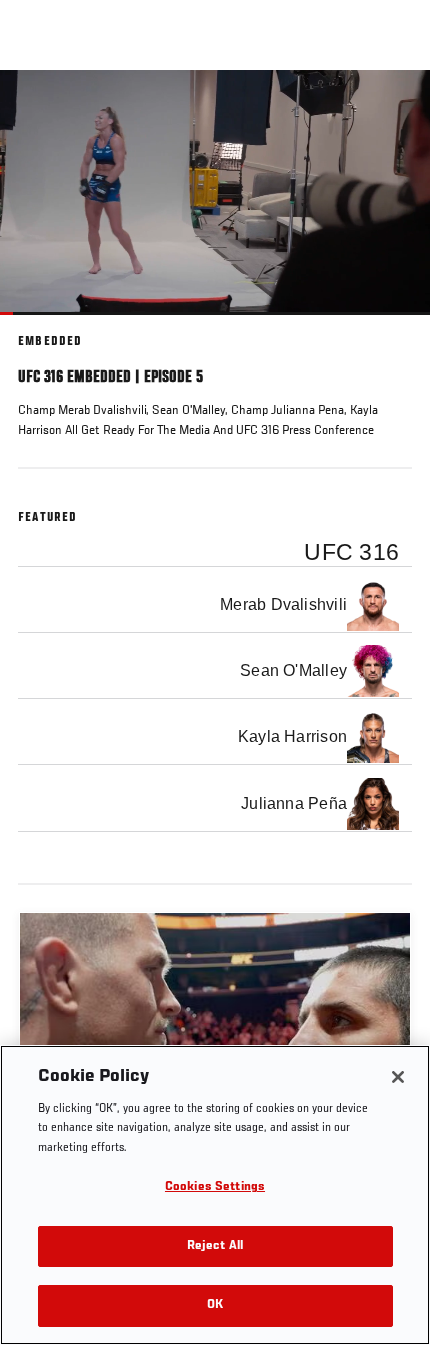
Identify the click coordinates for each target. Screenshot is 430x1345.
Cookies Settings (215, 1187)
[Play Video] (215, 192)
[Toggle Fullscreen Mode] (389, 327)
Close (394, 108)
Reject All (215, 1246)
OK (215, 1305)
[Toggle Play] (42, 327)
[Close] (398, 1077)
